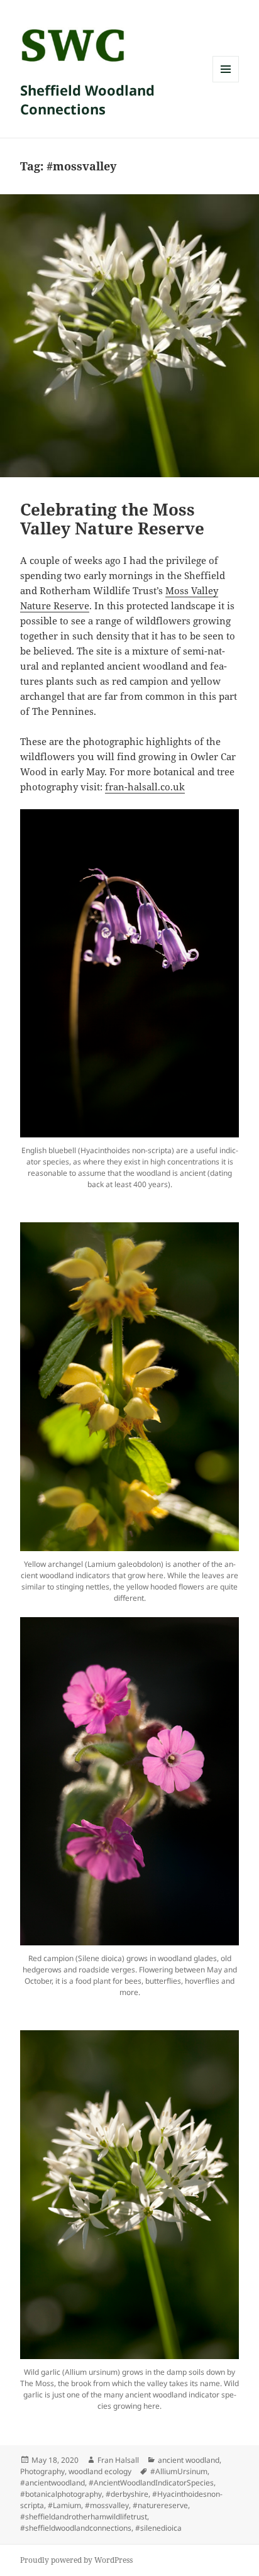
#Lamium (64, 2505)
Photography (42, 2471)
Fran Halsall (118, 2460)
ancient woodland (189, 2460)
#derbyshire (127, 2494)
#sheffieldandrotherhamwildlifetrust (84, 2517)
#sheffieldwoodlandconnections (76, 2528)
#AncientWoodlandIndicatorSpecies (151, 2483)
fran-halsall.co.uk (145, 787)
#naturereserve (160, 2505)
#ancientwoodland (52, 2483)
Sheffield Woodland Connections (87, 99)
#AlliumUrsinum (179, 2471)
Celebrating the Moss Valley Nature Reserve (112, 519)
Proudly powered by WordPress (76, 2560)
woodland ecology (100, 2471)
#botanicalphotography (61, 2494)
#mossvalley (107, 2505)
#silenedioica (158, 2528)
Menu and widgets (226, 82)
